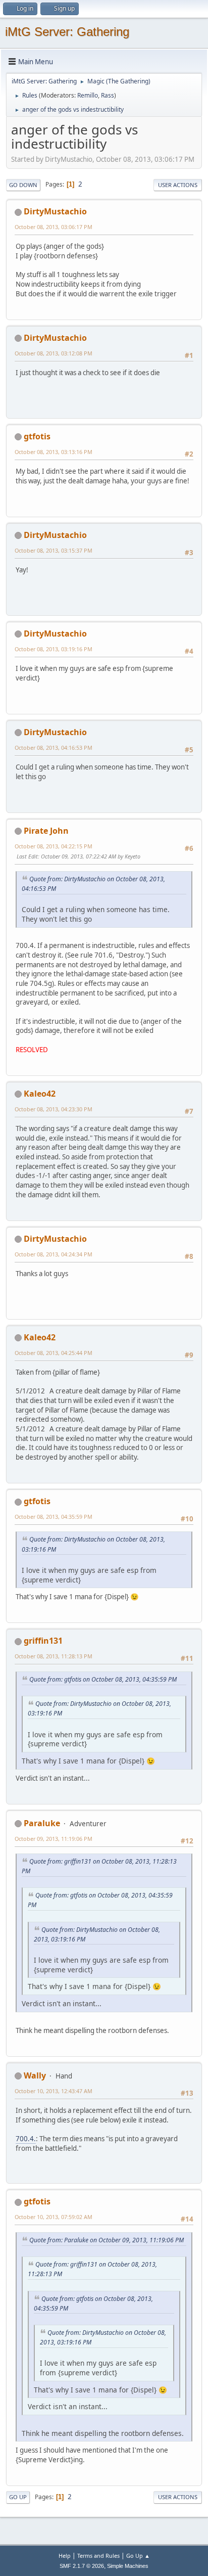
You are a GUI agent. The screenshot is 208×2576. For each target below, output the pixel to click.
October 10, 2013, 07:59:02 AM (54, 2217)
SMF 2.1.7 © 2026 (82, 2566)
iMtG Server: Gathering (67, 32)
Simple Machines (128, 2566)
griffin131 (43, 1641)
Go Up (18, 2497)
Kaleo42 (40, 1094)
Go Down (23, 185)
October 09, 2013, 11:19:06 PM (54, 1839)
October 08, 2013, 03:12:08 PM (54, 353)
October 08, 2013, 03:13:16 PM (54, 452)
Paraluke (42, 1823)
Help (65, 2556)
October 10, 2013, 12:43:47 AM (54, 2091)
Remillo (88, 95)
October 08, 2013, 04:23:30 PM (54, 1109)
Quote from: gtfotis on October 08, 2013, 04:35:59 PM (103, 1679)
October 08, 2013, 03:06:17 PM (54, 227)
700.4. (26, 2139)
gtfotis (37, 436)
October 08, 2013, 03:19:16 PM (54, 649)
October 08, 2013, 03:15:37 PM (54, 550)
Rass (108, 95)
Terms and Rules (98, 2556)
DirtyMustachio (55, 211)
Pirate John (46, 831)
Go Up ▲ (138, 2556)
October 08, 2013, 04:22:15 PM (54, 846)
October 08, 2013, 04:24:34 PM (54, 1254)
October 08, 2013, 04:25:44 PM (54, 1353)
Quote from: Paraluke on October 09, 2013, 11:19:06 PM (107, 2240)
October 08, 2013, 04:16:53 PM (54, 748)
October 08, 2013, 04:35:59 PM (54, 1517)
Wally (35, 2075)
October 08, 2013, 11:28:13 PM (54, 1656)
